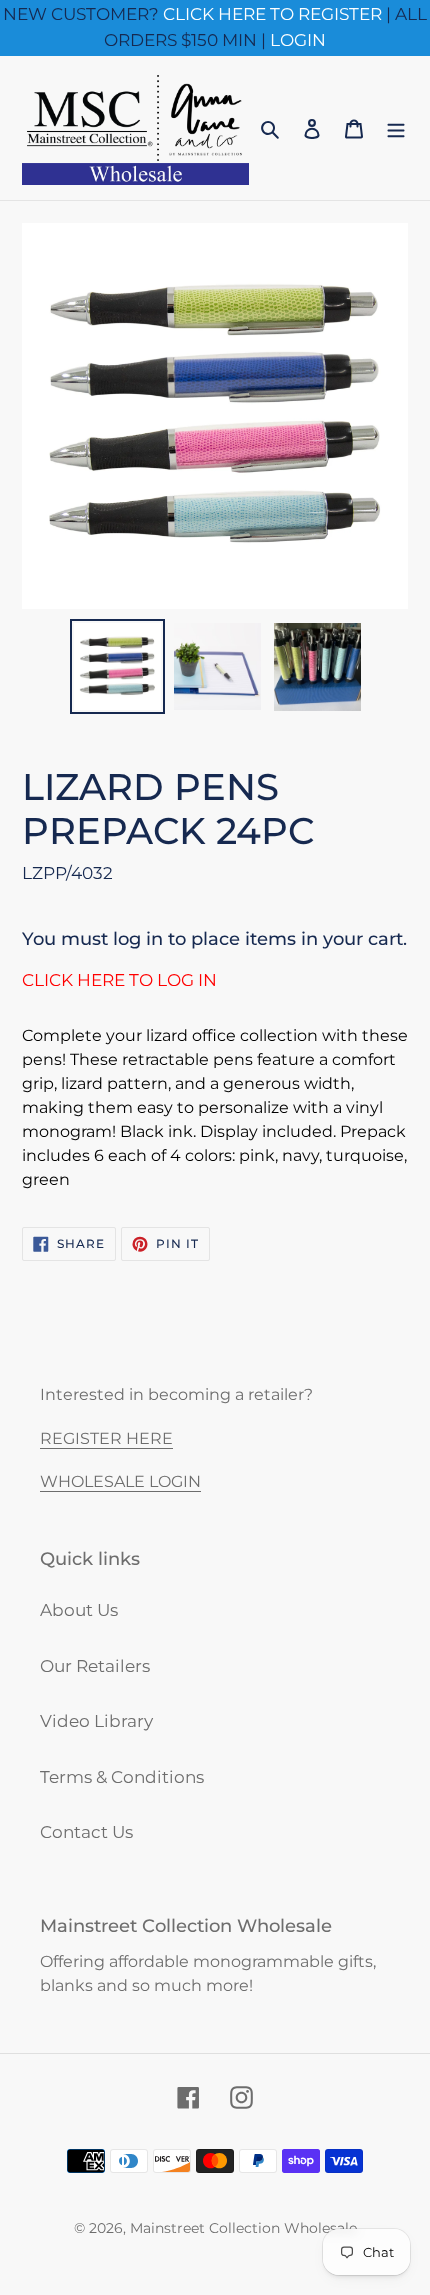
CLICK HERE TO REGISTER (272, 14)
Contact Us (86, 1832)
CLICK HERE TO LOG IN (119, 980)
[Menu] (396, 128)
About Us (79, 1610)
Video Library (96, 1721)
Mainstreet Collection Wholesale (243, 2228)
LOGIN (298, 40)
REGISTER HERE (106, 1438)
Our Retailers (95, 1666)
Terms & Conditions (122, 1777)
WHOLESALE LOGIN (120, 1481)
